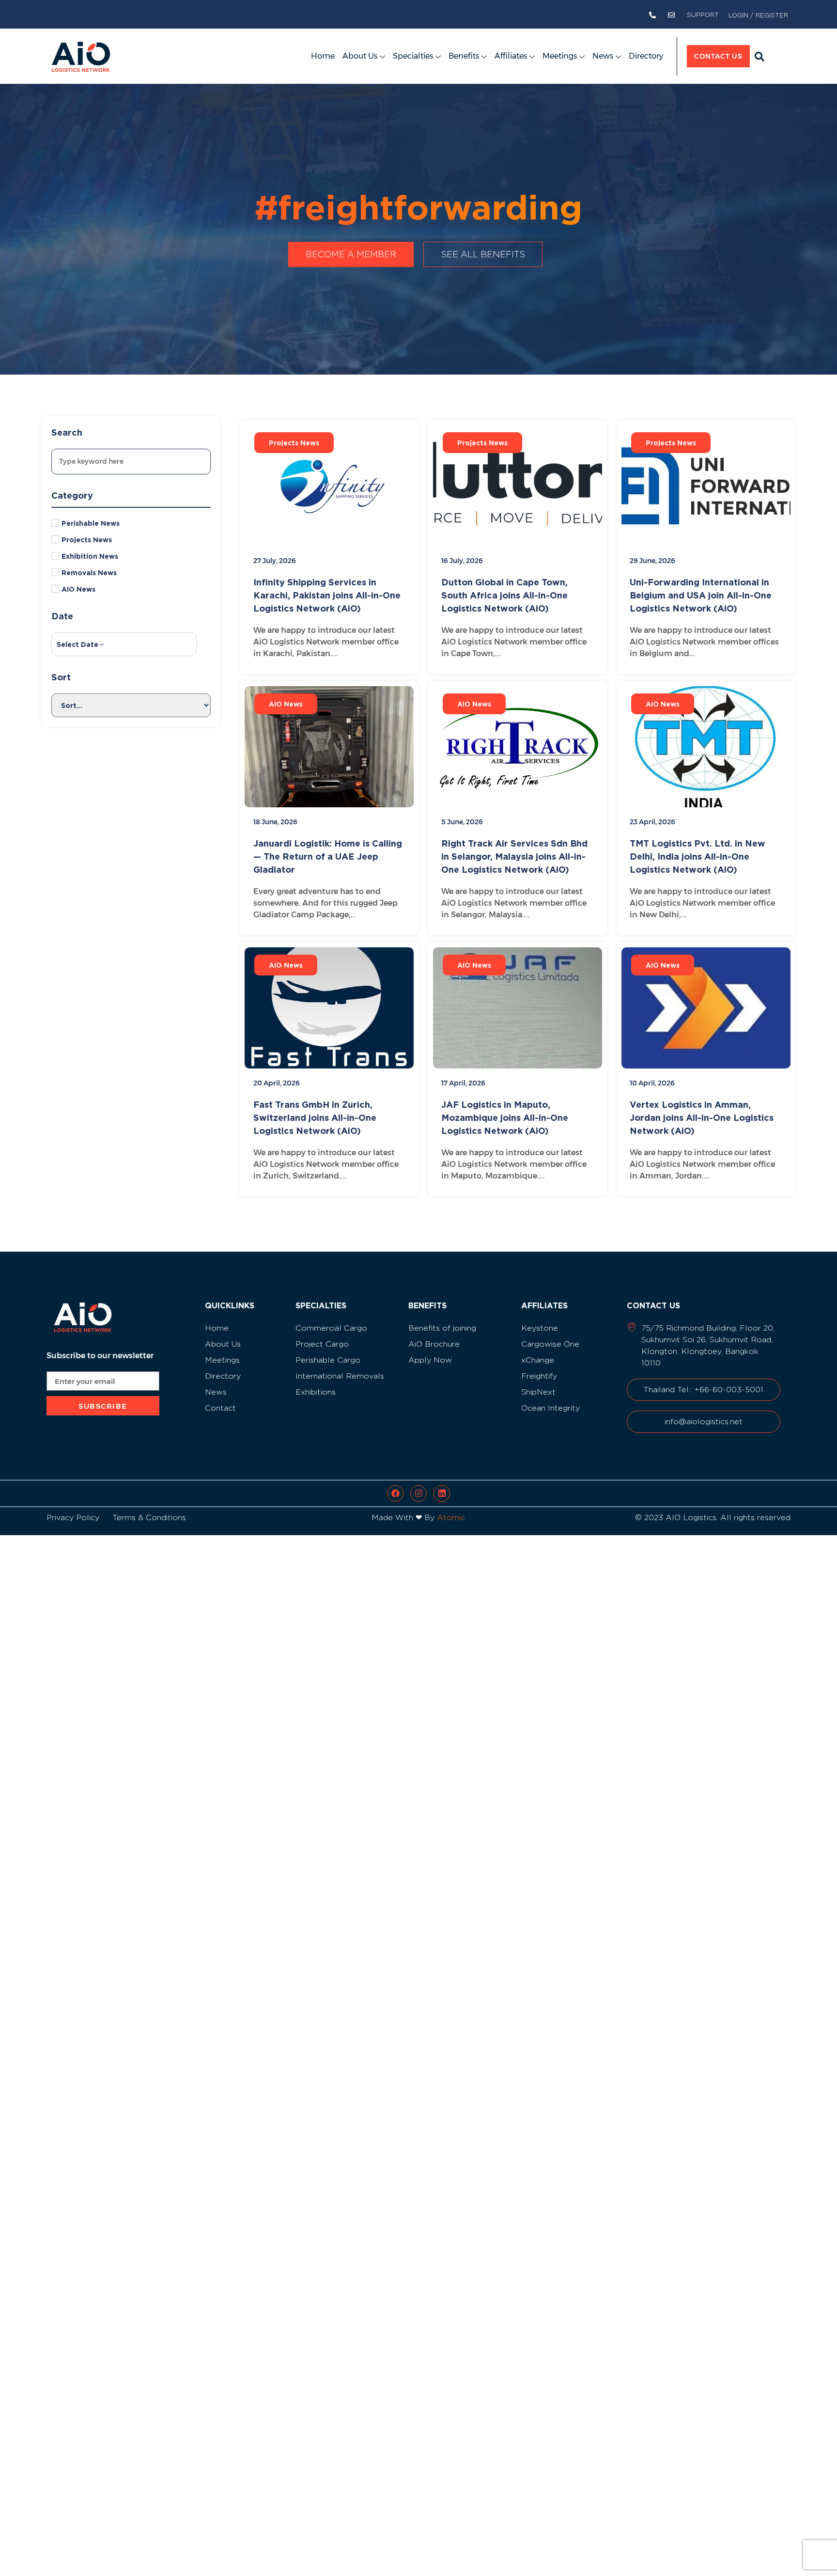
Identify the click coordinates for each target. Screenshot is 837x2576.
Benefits (464, 56)
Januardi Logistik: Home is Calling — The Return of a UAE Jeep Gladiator (328, 856)
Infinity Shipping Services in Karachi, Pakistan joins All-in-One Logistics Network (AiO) (327, 595)
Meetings (560, 56)
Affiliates (511, 56)
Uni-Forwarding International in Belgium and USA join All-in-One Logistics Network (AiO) (701, 595)
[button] (759, 57)
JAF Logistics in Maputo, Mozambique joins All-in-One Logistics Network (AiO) (505, 1117)
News (603, 56)
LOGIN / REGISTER (758, 15)
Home (323, 56)
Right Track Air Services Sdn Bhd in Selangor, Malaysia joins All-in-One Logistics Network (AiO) (514, 856)
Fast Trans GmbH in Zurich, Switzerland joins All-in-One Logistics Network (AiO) (315, 1117)
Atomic (451, 1517)
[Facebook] (395, 1493)
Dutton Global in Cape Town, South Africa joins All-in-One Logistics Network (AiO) (504, 595)
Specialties (413, 56)
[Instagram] (418, 1493)
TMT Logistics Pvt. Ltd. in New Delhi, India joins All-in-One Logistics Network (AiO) (697, 856)
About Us (360, 56)
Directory (646, 56)
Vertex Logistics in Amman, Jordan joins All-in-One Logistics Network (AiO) (702, 1117)
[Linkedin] (442, 1493)
